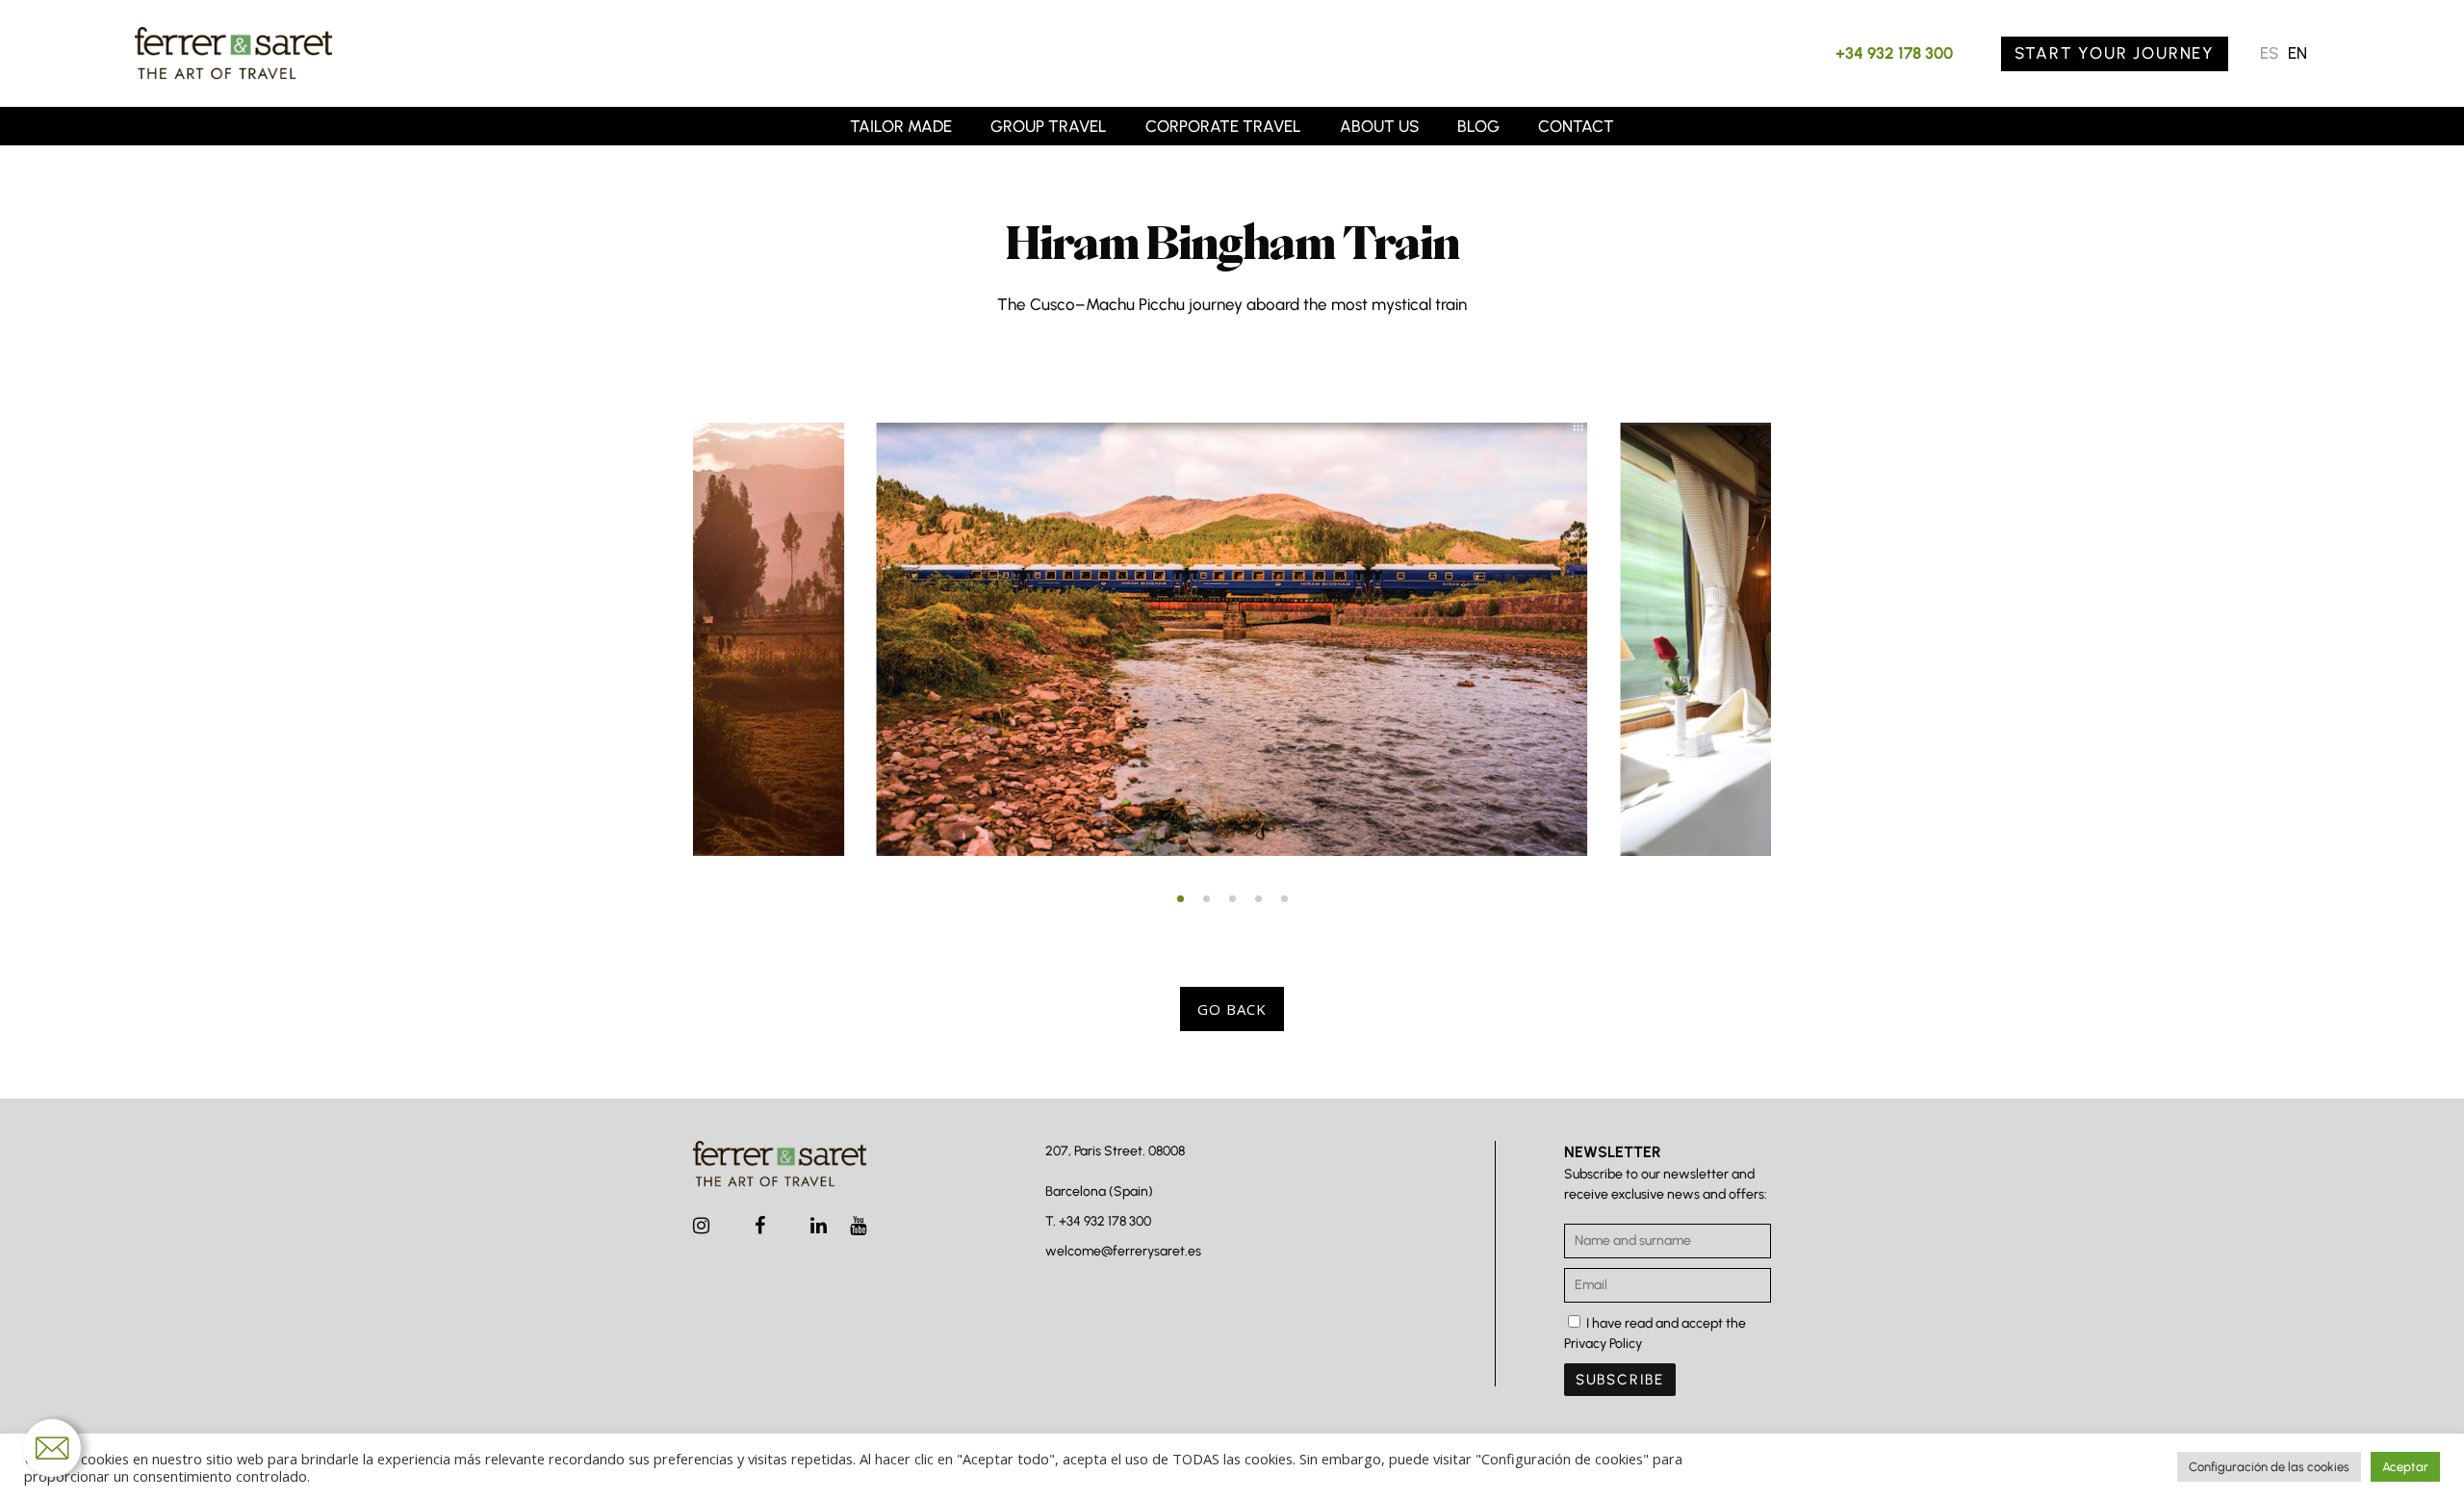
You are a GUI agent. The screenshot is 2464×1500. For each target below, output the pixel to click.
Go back (1232, 1009)
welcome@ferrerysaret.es (1123, 1251)
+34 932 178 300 (1894, 53)
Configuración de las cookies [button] (2269, 1467)
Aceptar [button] (2405, 1467)
